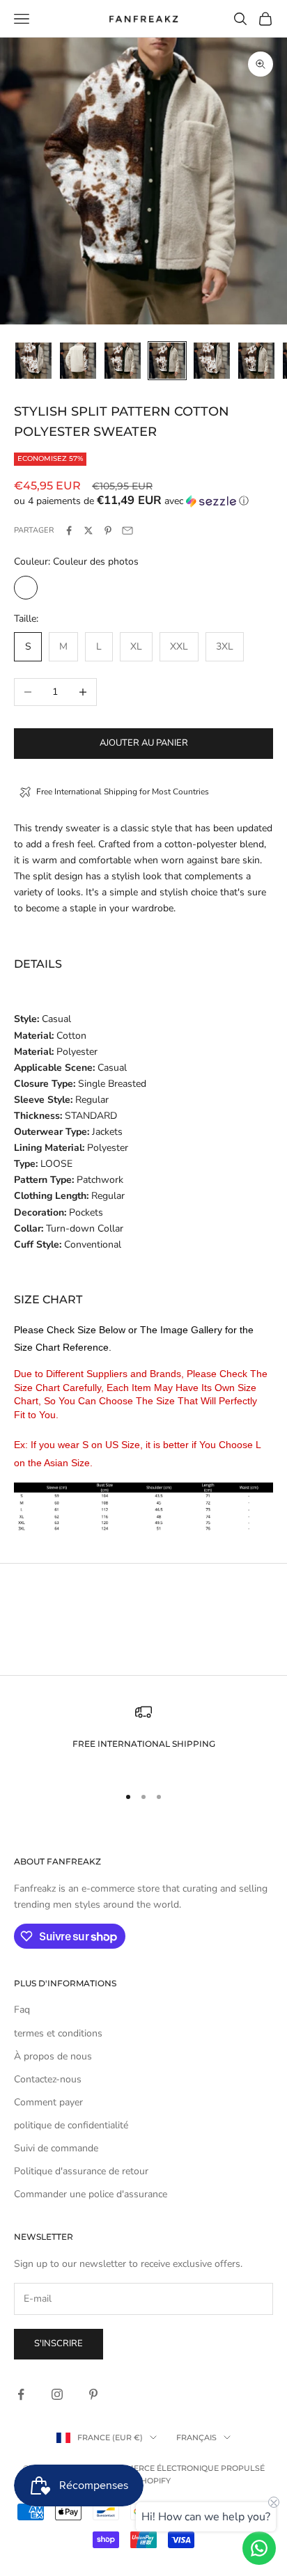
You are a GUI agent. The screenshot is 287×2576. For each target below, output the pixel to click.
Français (196, 2437)
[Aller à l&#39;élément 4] (167, 361)
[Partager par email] (127, 531)
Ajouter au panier (144, 743)
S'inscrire (59, 2343)
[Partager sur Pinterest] (108, 531)
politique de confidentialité (71, 2125)
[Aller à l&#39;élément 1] (33, 361)
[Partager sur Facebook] (69, 531)
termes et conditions (58, 2033)
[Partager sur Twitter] (88, 531)
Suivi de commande (56, 2148)
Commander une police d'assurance (91, 2194)
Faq (22, 2010)
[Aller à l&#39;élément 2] (78, 361)
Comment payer (48, 2102)
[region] (143, 1738)
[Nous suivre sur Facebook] (21, 2394)
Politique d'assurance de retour (81, 2171)
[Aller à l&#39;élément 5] (212, 361)
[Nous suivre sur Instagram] (57, 2394)
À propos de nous (53, 2056)
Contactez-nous (48, 2079)
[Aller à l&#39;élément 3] (123, 361)
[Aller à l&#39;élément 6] (256, 361)
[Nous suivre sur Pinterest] (93, 2394)
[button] (143, 501)
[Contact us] (259, 2548)
